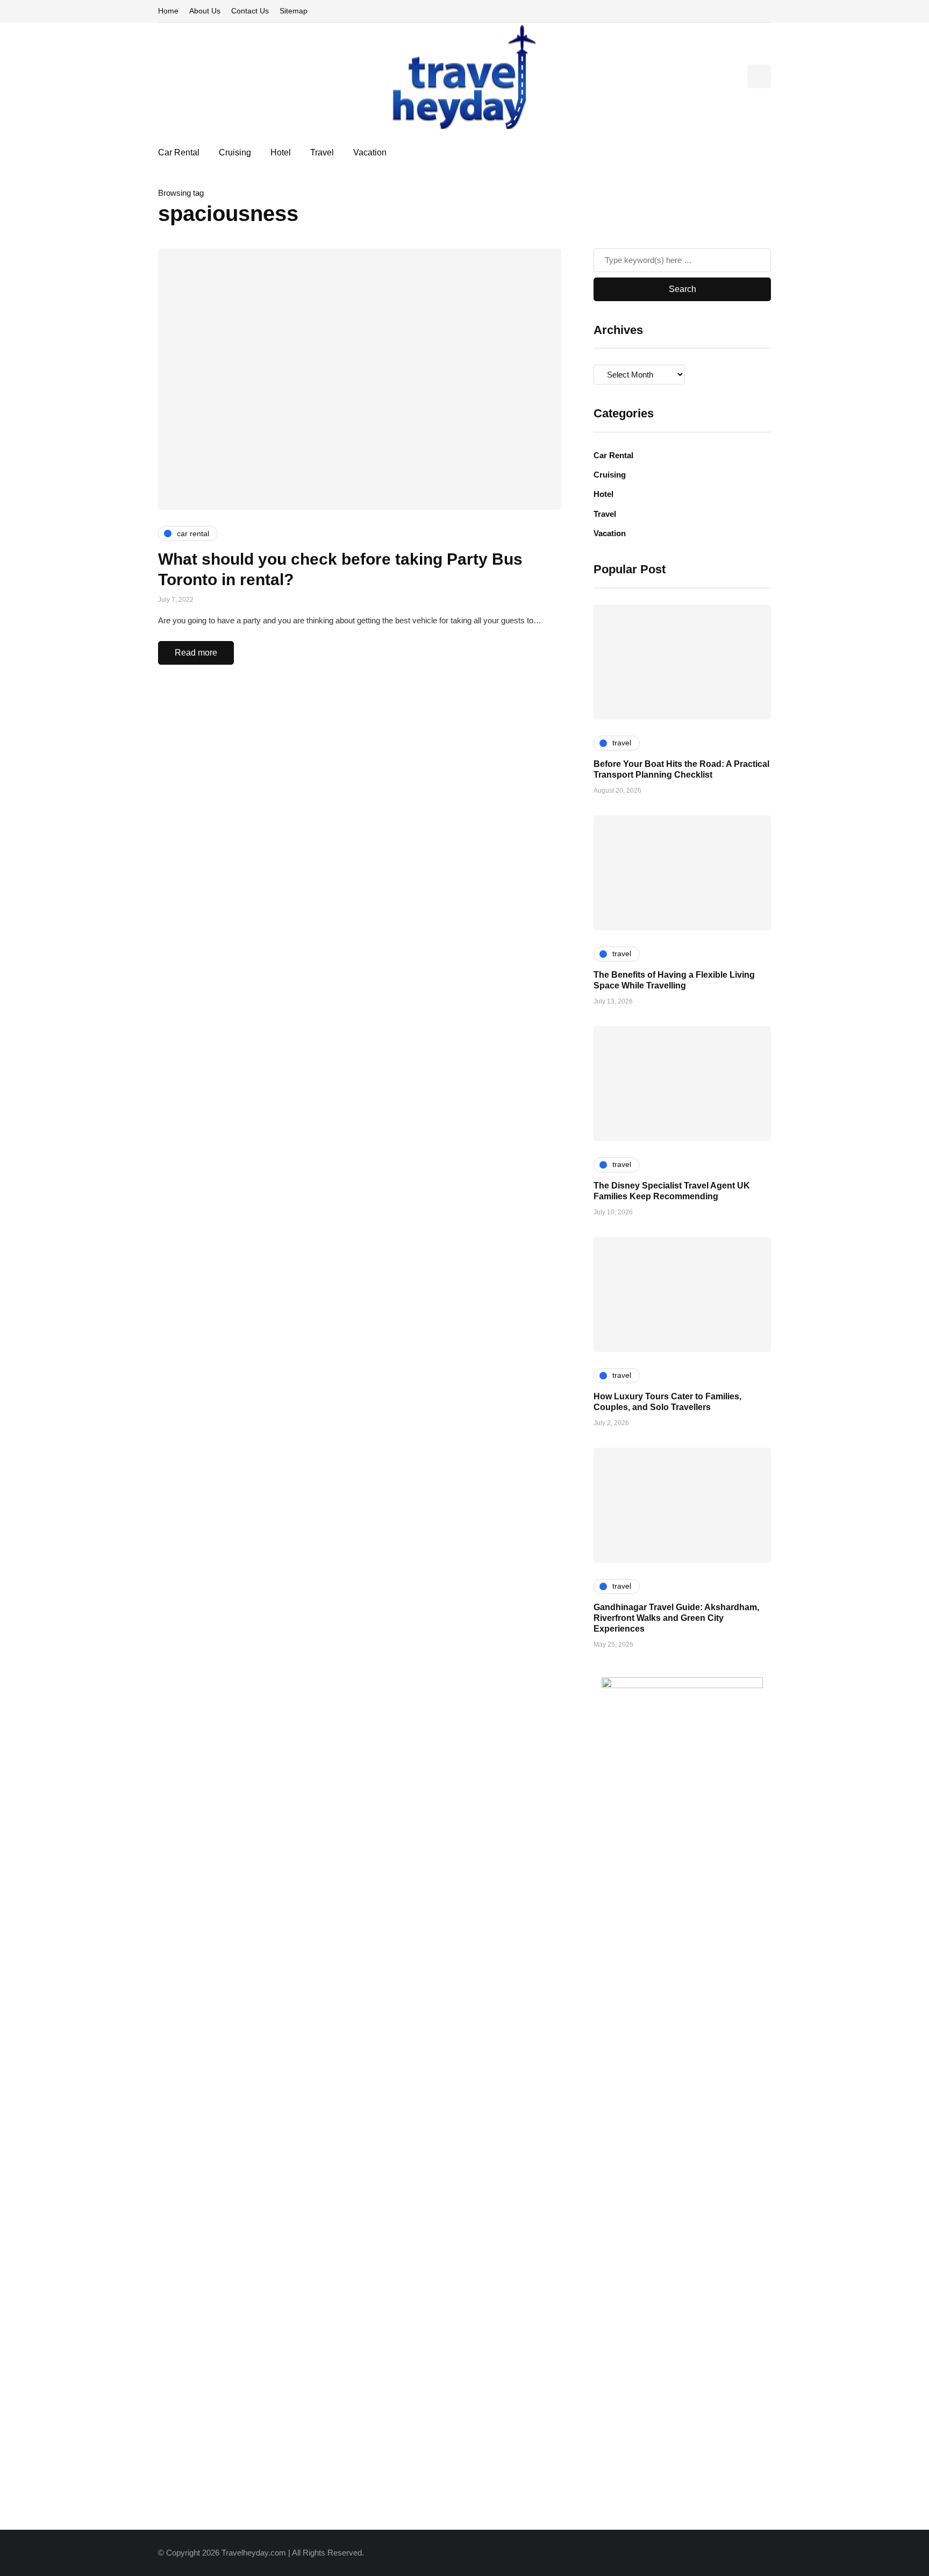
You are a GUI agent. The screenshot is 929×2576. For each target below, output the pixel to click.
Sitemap (294, 11)
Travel (322, 152)
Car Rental (179, 152)
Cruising (235, 152)
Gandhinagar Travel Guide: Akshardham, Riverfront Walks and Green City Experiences (676, 1618)
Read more (196, 653)
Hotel (281, 152)
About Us (205, 11)
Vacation (370, 152)
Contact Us (250, 11)
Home (168, 11)
